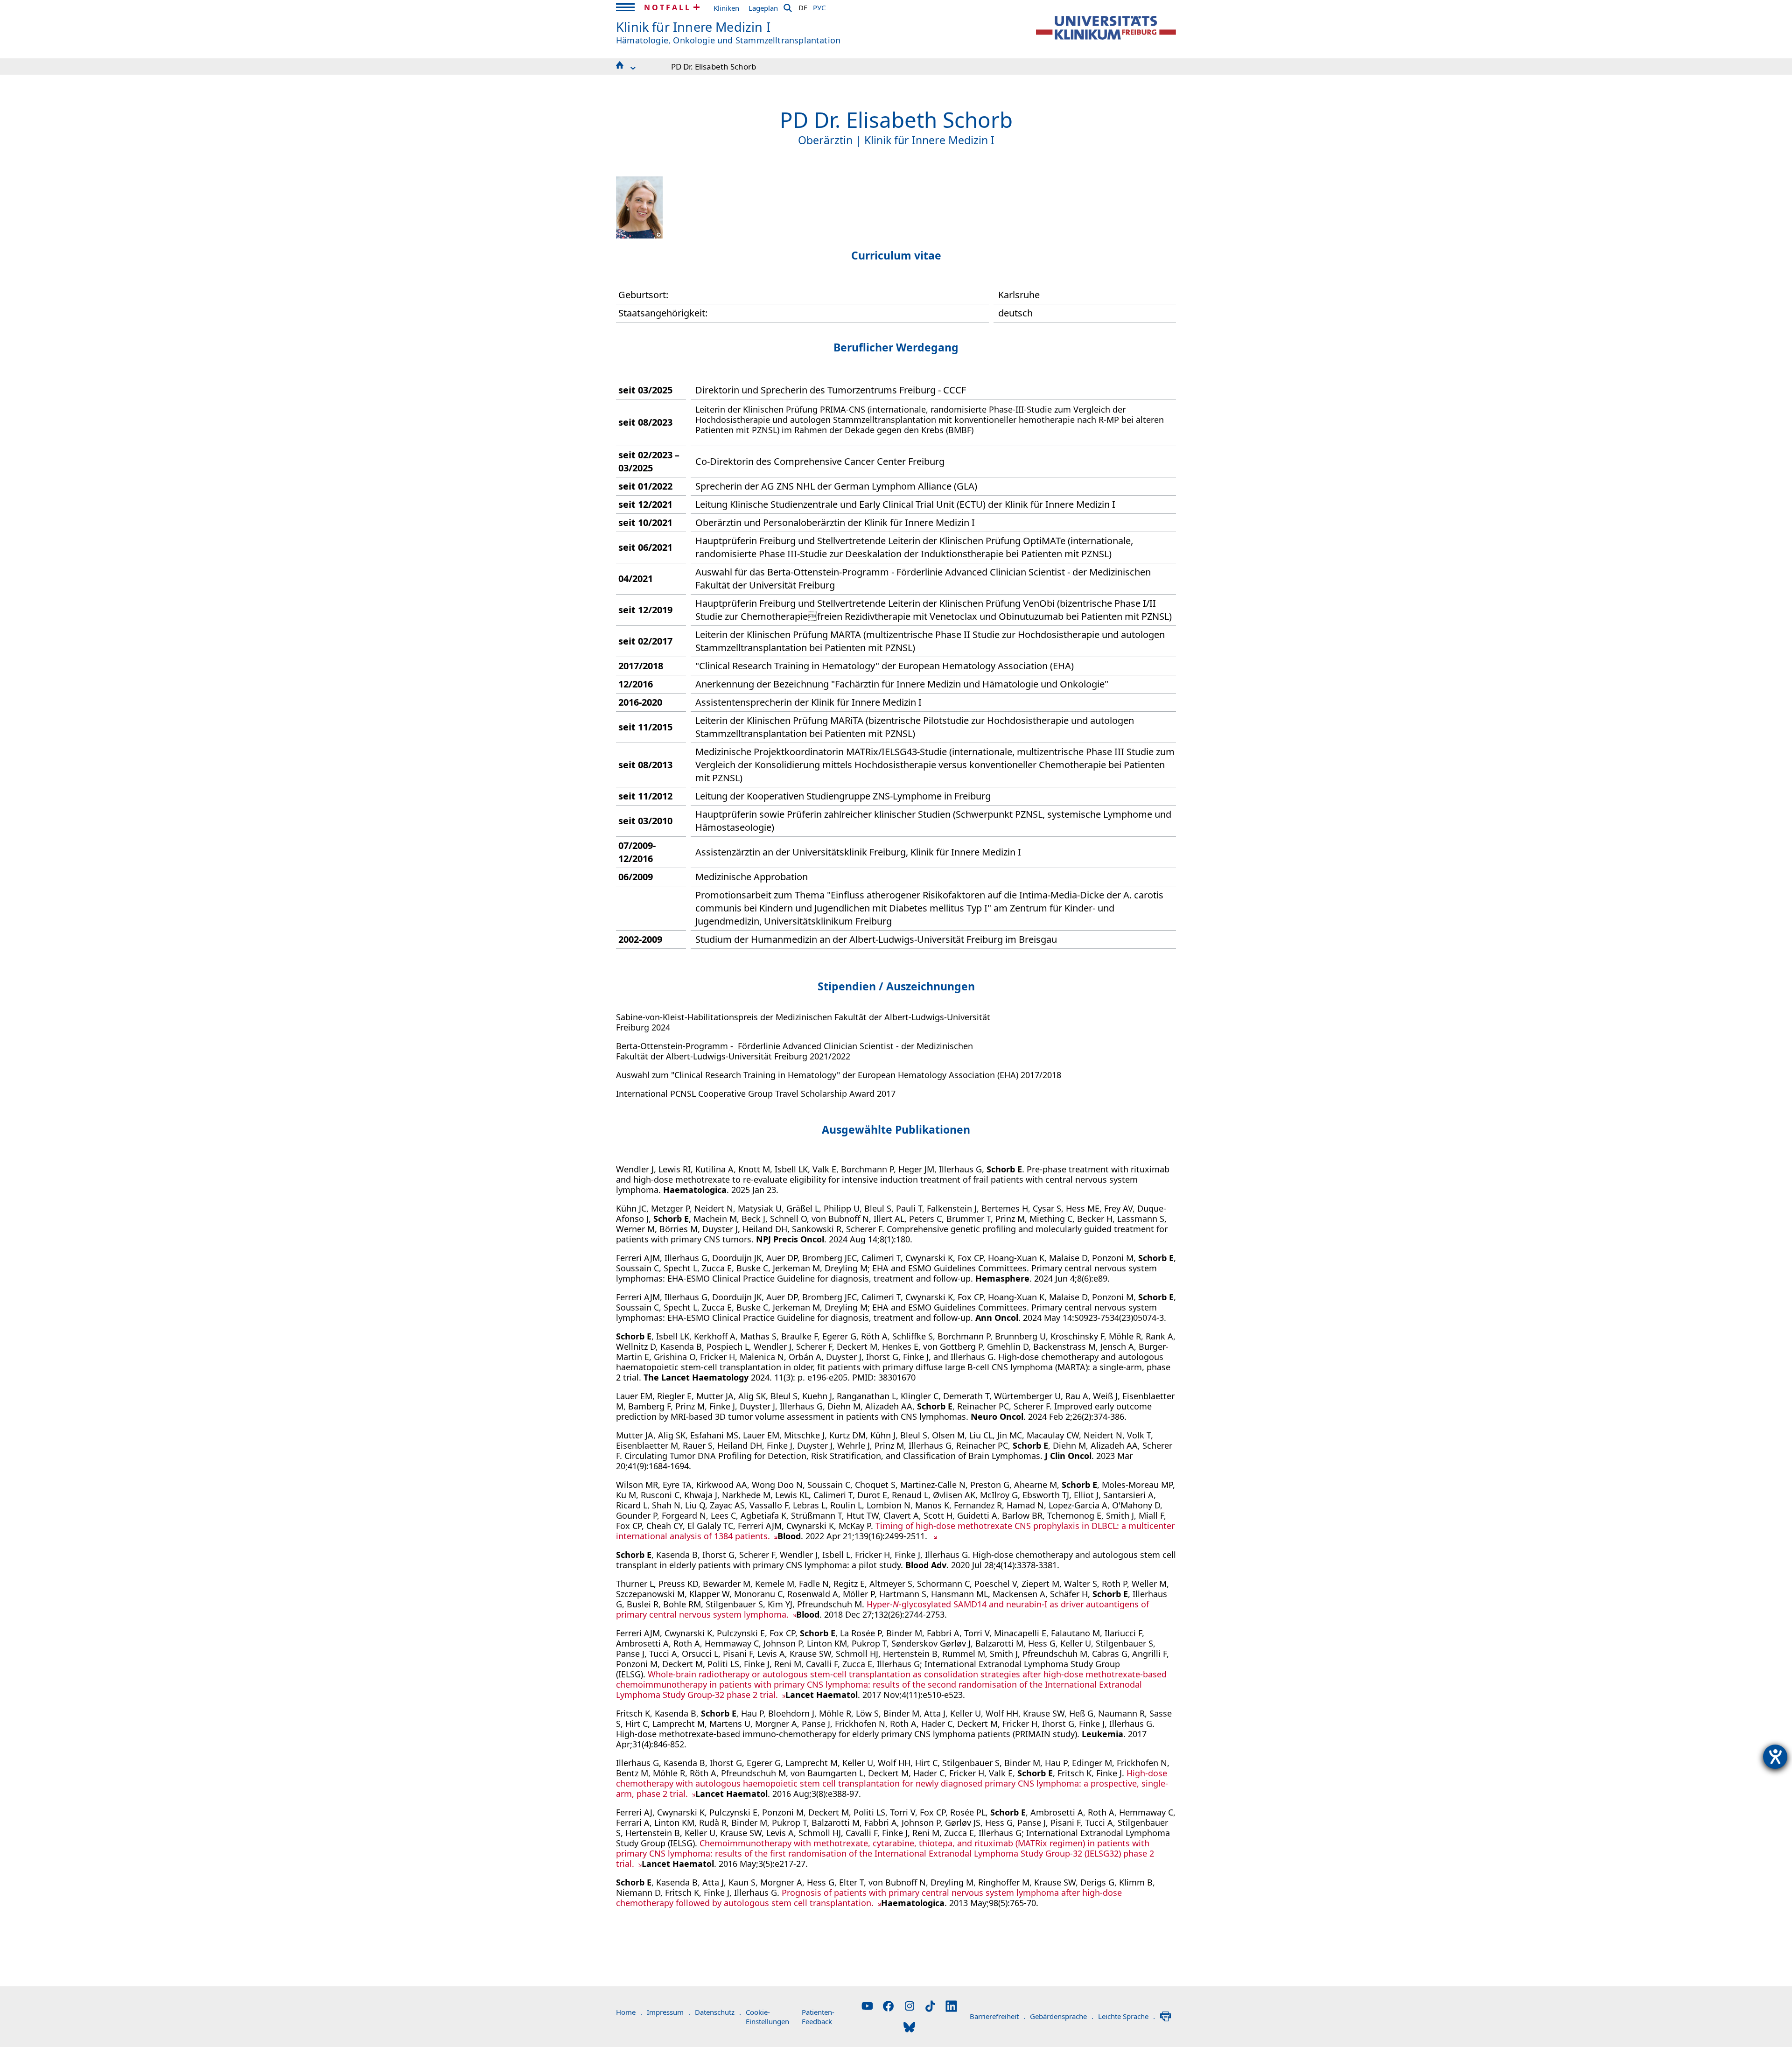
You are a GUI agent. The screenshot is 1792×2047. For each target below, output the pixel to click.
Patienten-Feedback (818, 2017)
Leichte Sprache (1127, 2016)
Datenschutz (718, 2012)
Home (629, 2012)
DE (803, 6)
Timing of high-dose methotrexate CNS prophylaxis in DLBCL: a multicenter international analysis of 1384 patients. (895, 1531)
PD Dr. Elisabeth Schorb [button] (714, 67)
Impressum (668, 2012)
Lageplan (763, 8)
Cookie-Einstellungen (767, 2017)
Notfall (668, 7)
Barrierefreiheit (997, 2016)
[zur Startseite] (1106, 28)
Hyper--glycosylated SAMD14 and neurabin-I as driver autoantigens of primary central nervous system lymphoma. (882, 1609)
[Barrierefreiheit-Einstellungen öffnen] (1775, 1757)
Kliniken (726, 8)
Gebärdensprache (1062, 2016)
